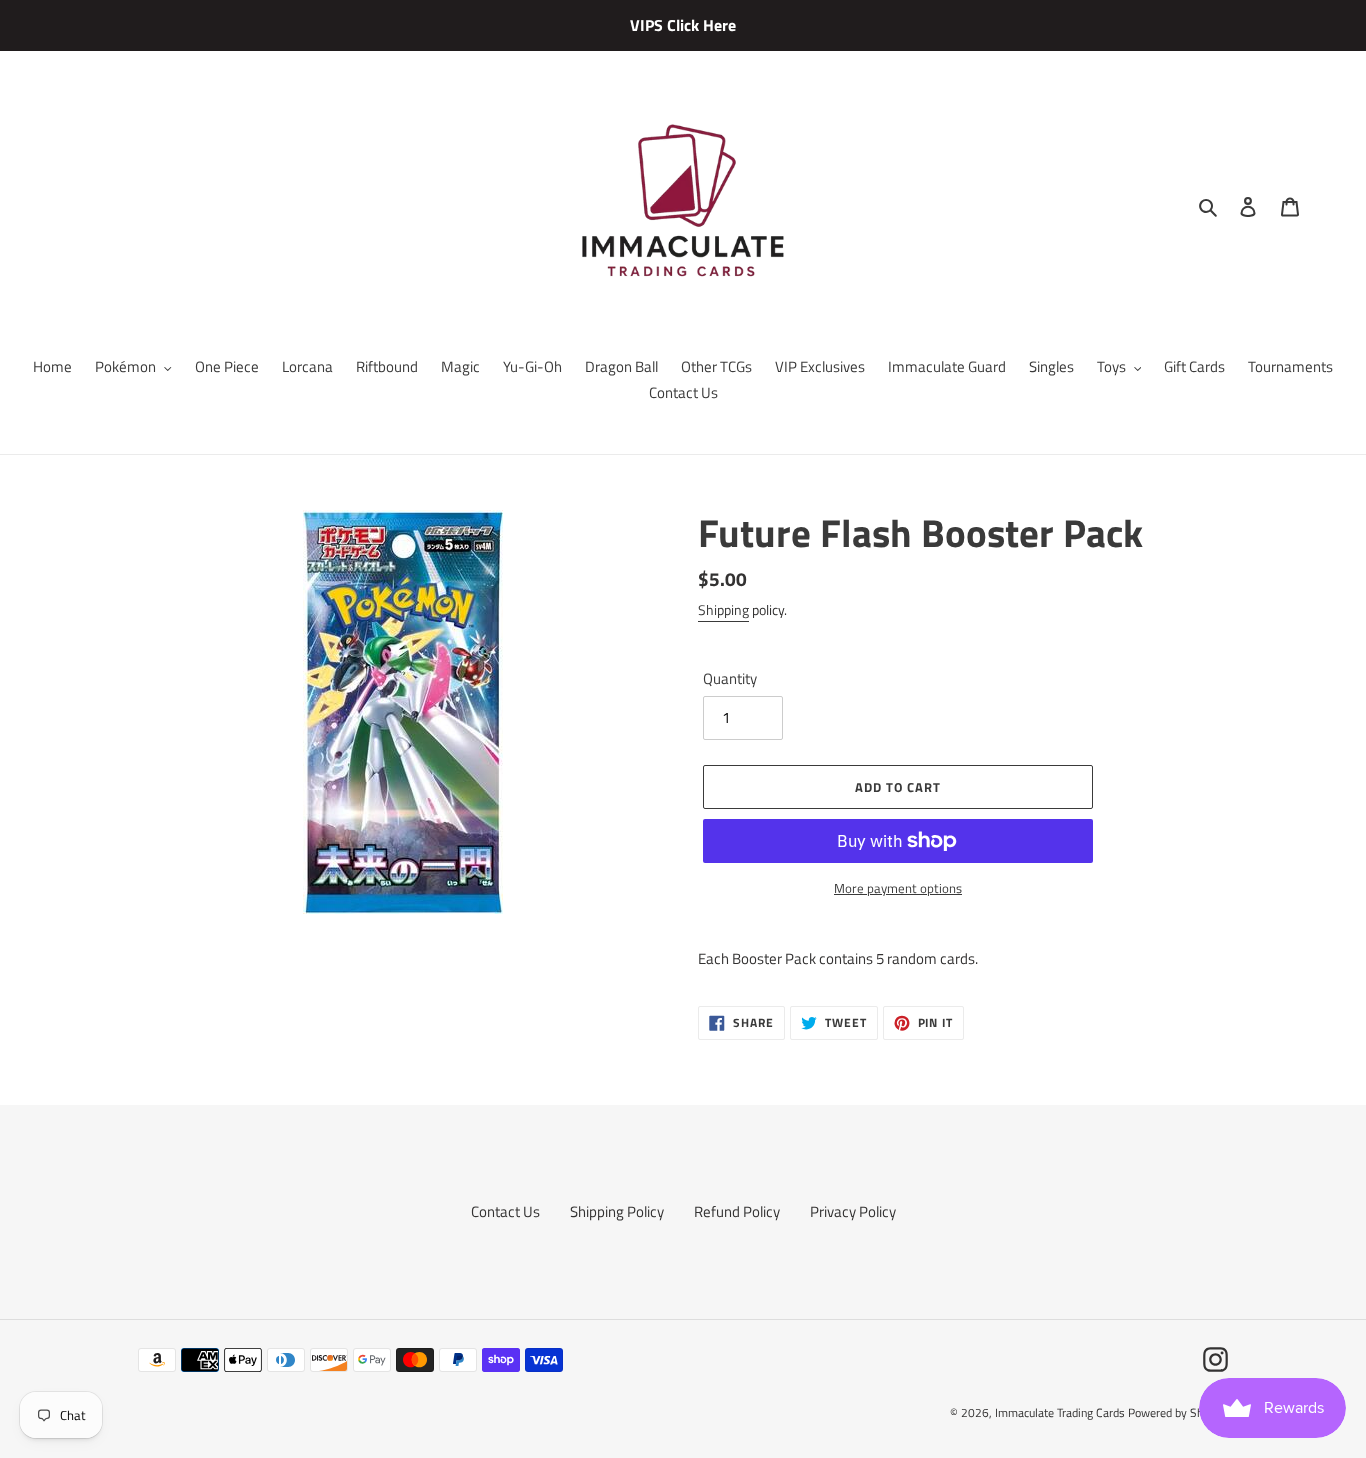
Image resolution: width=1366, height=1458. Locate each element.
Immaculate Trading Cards (1061, 1412)
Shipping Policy (617, 1211)
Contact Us (505, 1211)
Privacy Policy (853, 1211)
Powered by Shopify (1178, 1412)
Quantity (730, 679)
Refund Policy (737, 1211)
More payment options (898, 888)
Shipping (723, 609)
